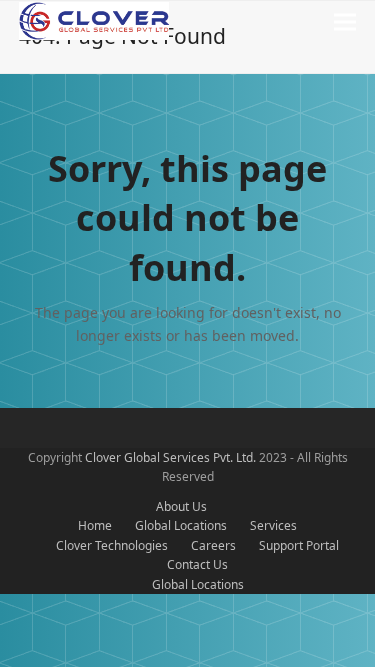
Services (273, 525)
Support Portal (299, 545)
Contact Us (197, 564)
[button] (345, 22)
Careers (213, 545)
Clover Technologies (112, 545)
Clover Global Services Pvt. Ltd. (172, 457)
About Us (181, 506)
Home (95, 525)
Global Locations (181, 525)
